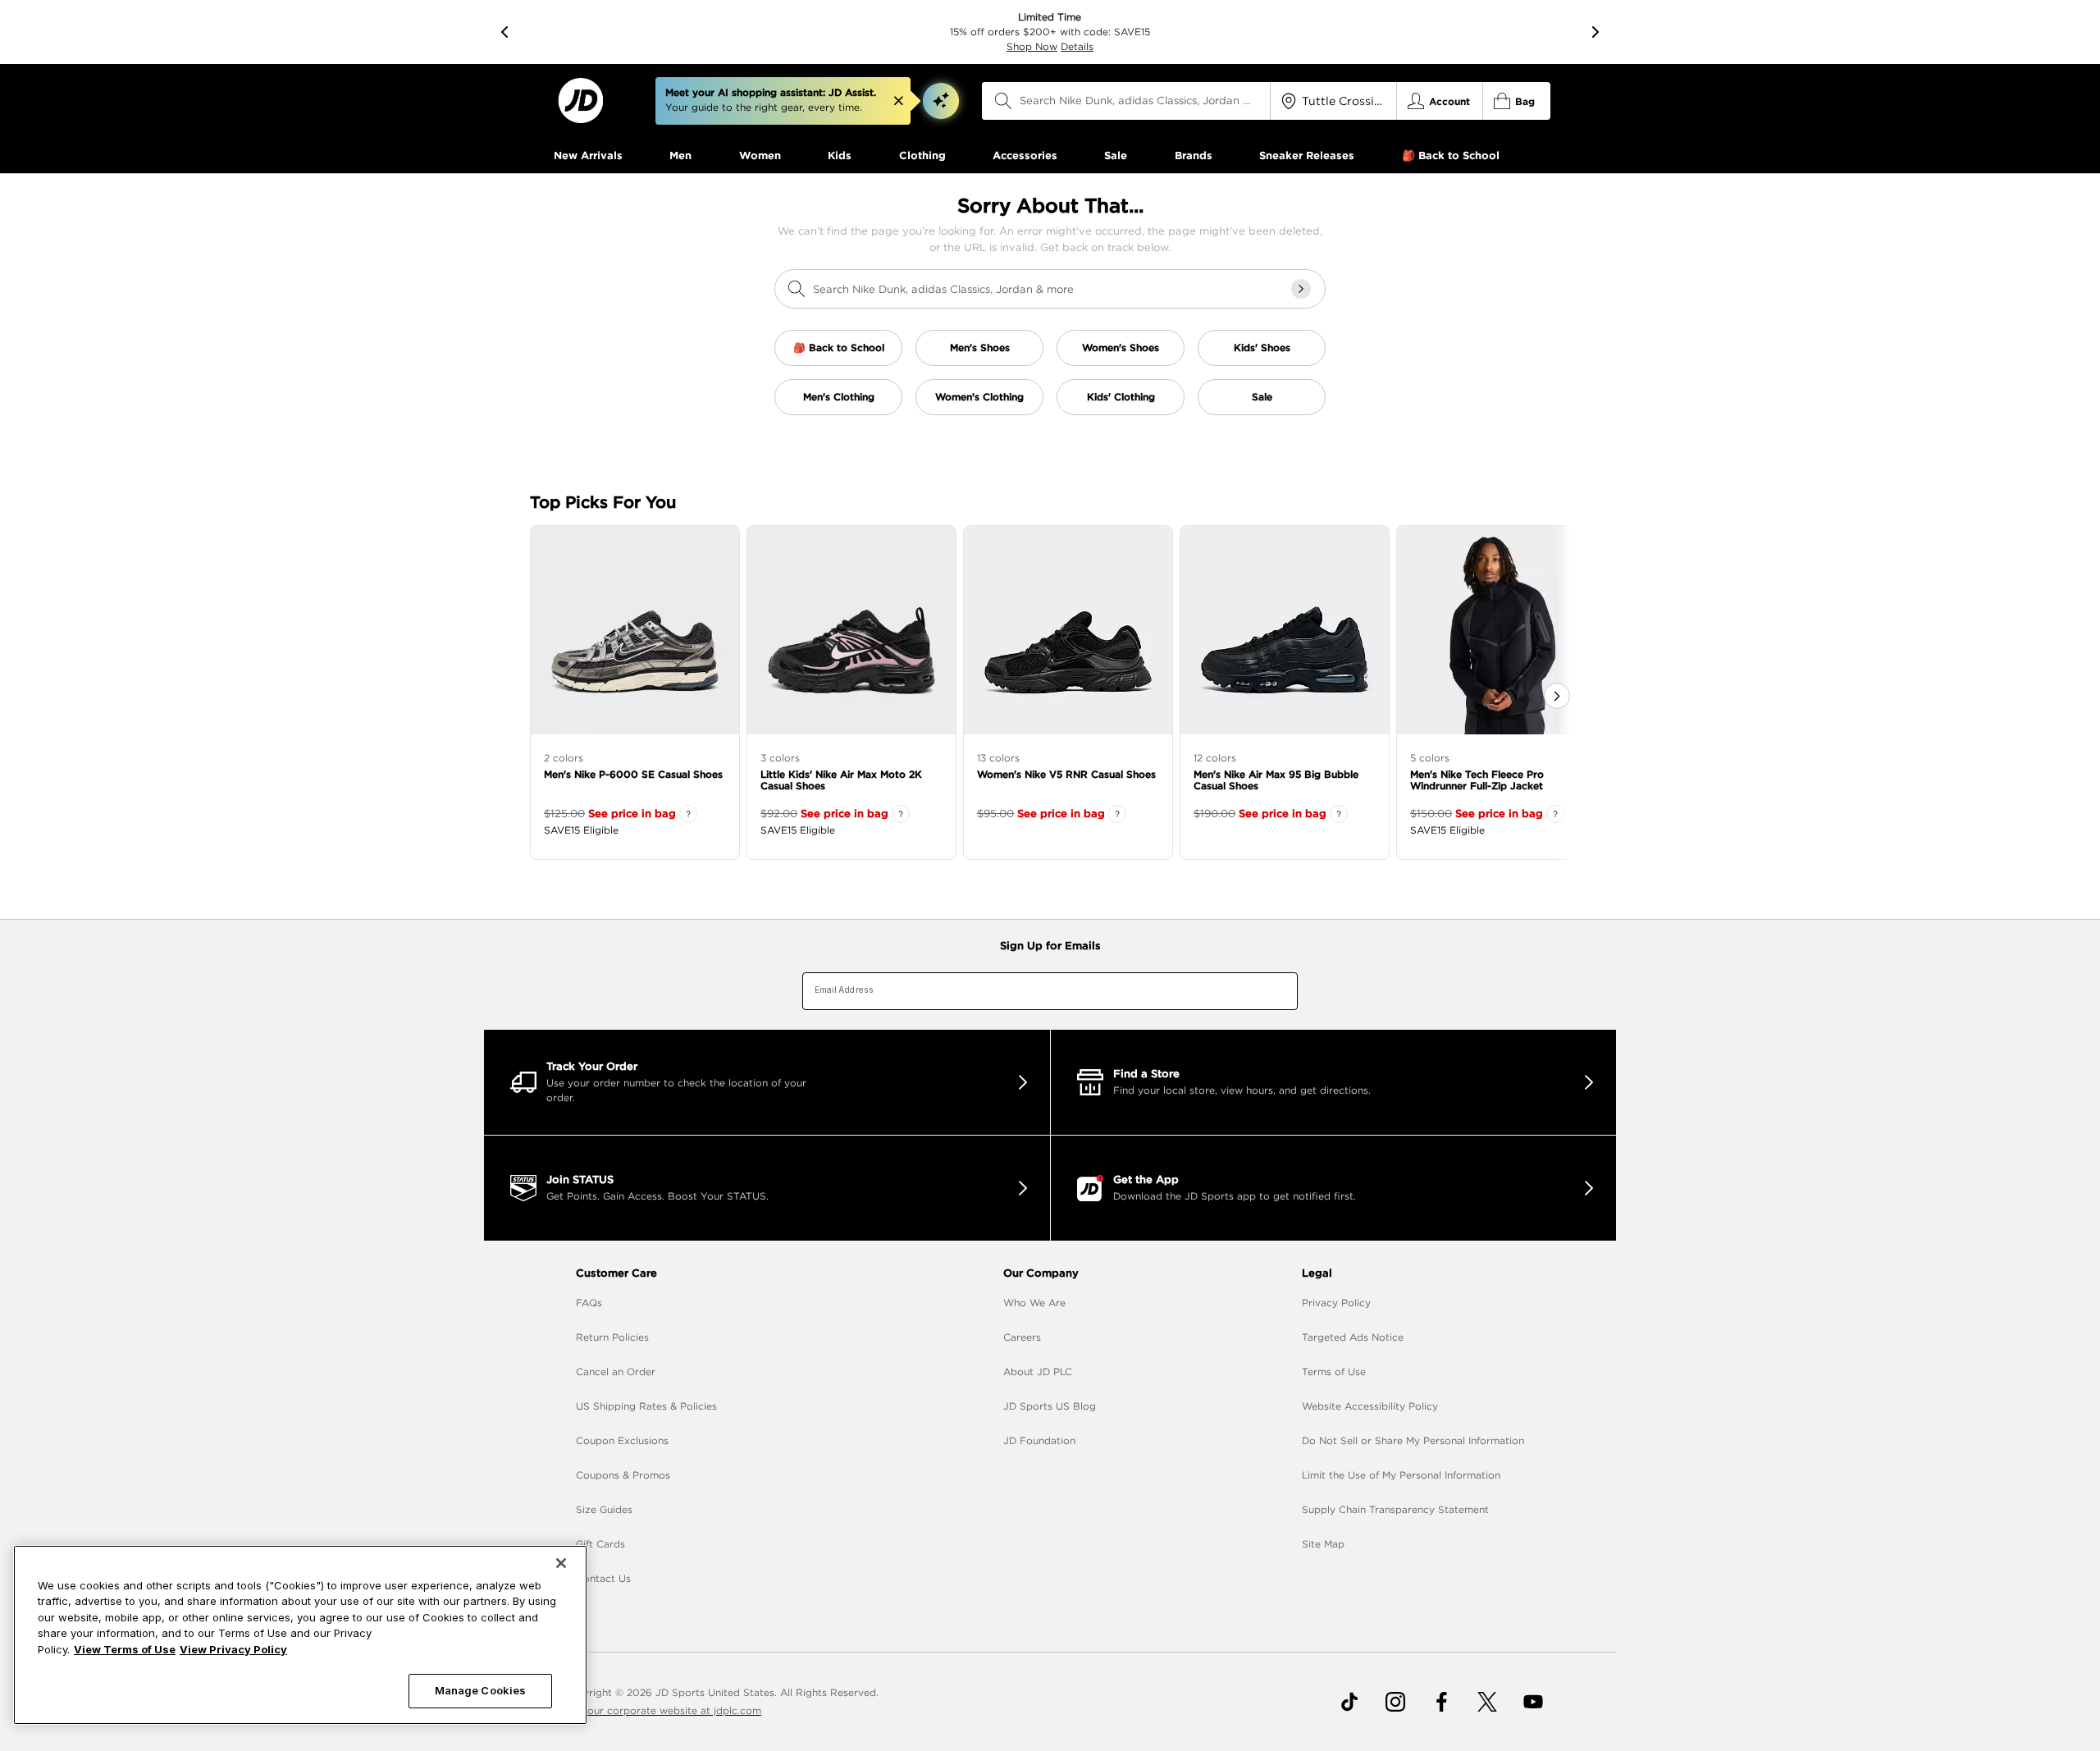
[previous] (504, 32)
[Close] (561, 1563)
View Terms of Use (125, 1649)
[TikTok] (1349, 1702)
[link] (580, 101)
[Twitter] (1487, 1702)
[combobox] (1126, 101)
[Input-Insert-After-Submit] (1301, 289)
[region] (300, 1635)
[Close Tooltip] (898, 101)
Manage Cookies (481, 1690)
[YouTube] (1533, 1702)
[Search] (1003, 101)
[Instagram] (1395, 1702)
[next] (1596, 32)
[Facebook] (1441, 1702)
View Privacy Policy (233, 1649)
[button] (941, 101)
